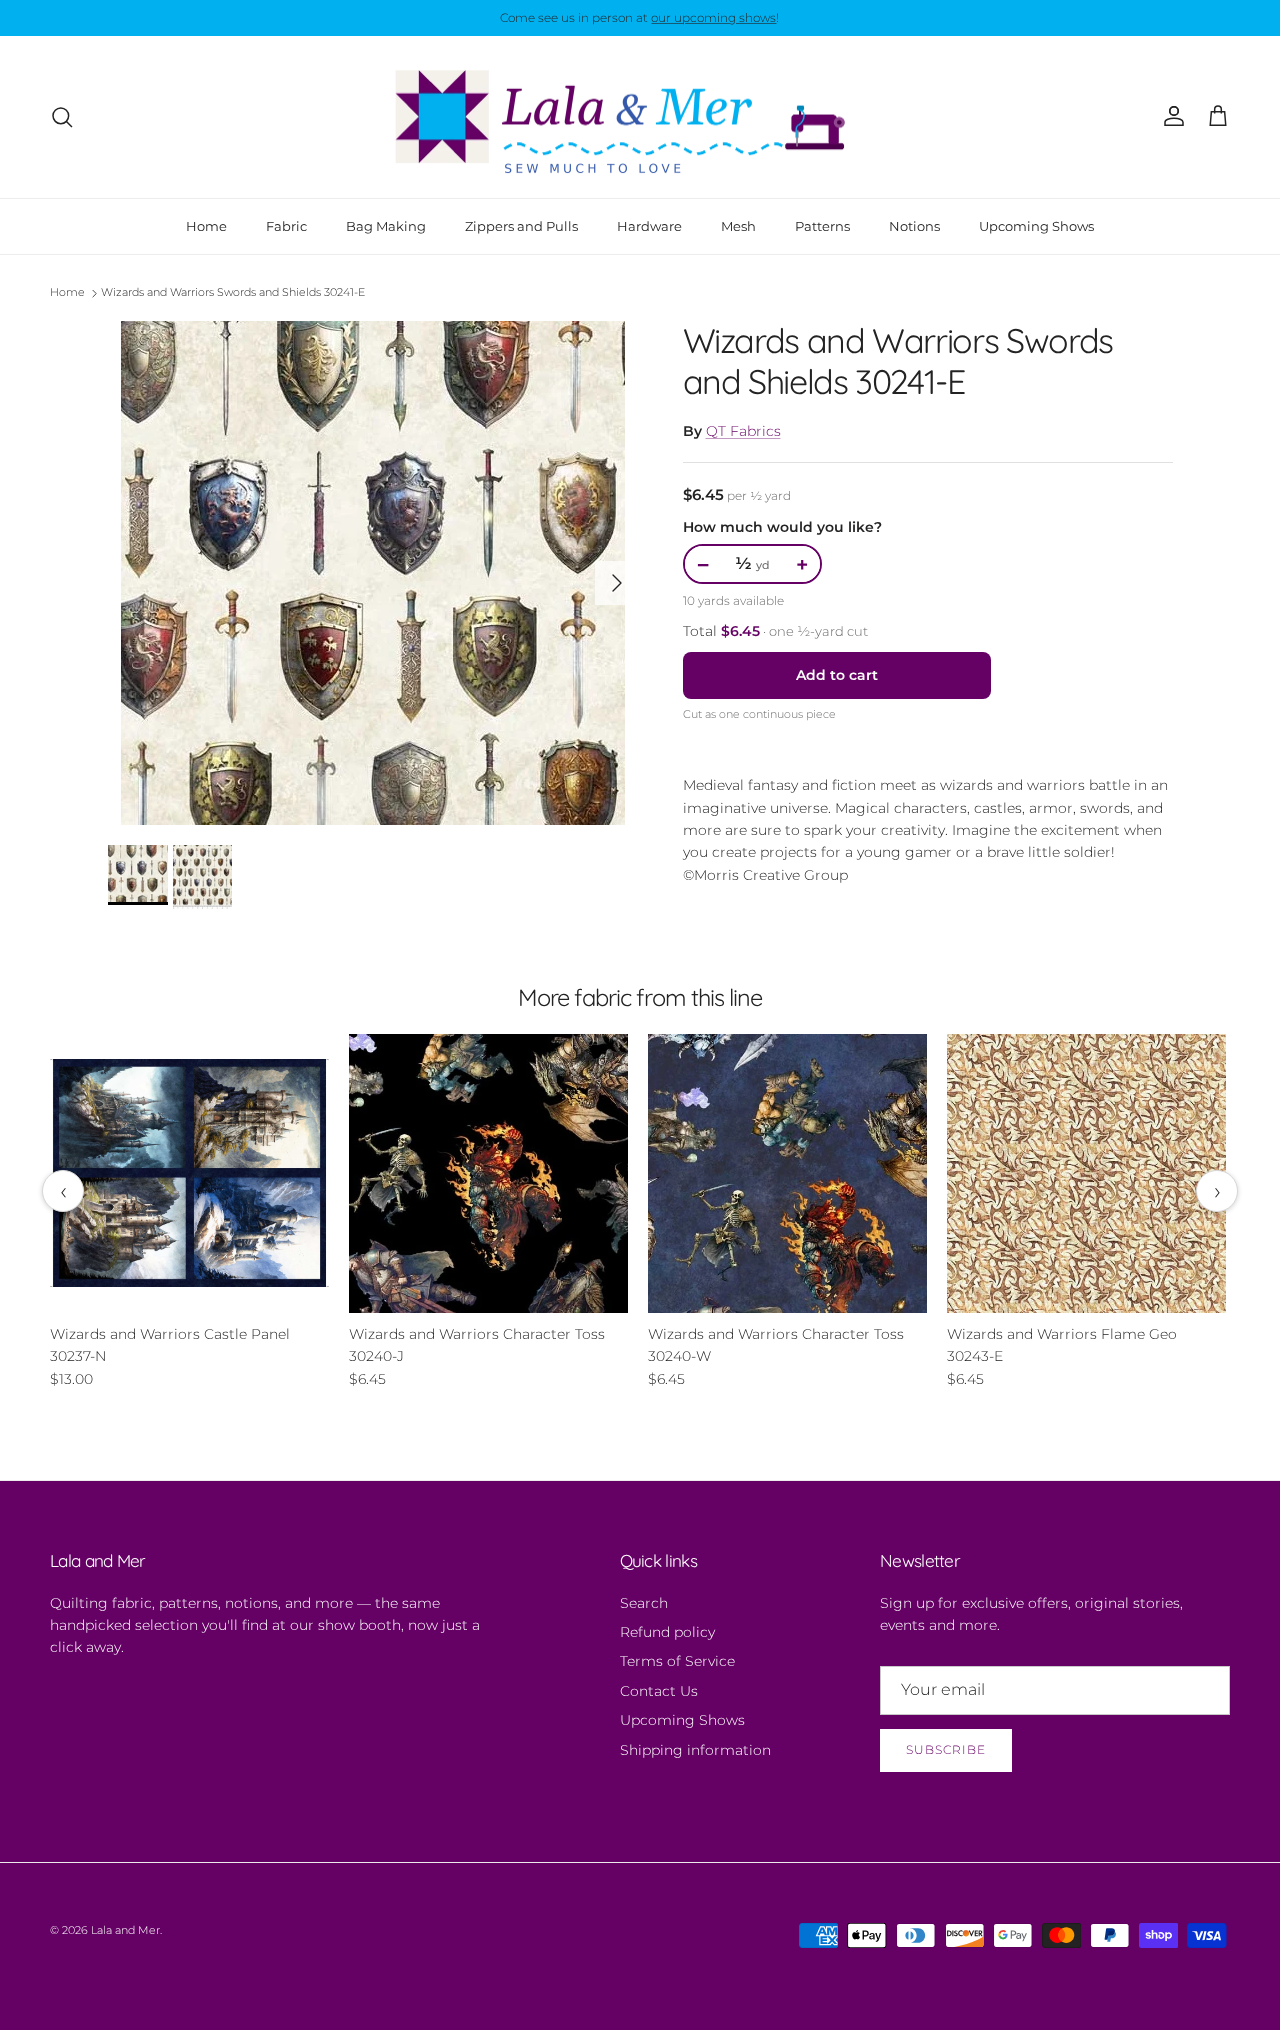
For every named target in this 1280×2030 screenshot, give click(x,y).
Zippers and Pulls (521, 225)
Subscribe (946, 1749)
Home (206, 225)
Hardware (649, 225)
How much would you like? (782, 527)
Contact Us (659, 1691)
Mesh (738, 225)
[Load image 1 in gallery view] (373, 573)
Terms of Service (677, 1661)
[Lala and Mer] (640, 117)
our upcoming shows (713, 17)
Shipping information (695, 1750)
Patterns (822, 225)
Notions (914, 225)
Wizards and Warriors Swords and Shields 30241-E (233, 293)
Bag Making (386, 225)
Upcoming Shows (1036, 225)
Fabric (286, 225)
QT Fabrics (743, 431)
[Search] (62, 117)
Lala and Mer (125, 1930)
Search (644, 1603)
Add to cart (837, 675)
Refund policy (667, 1632)
